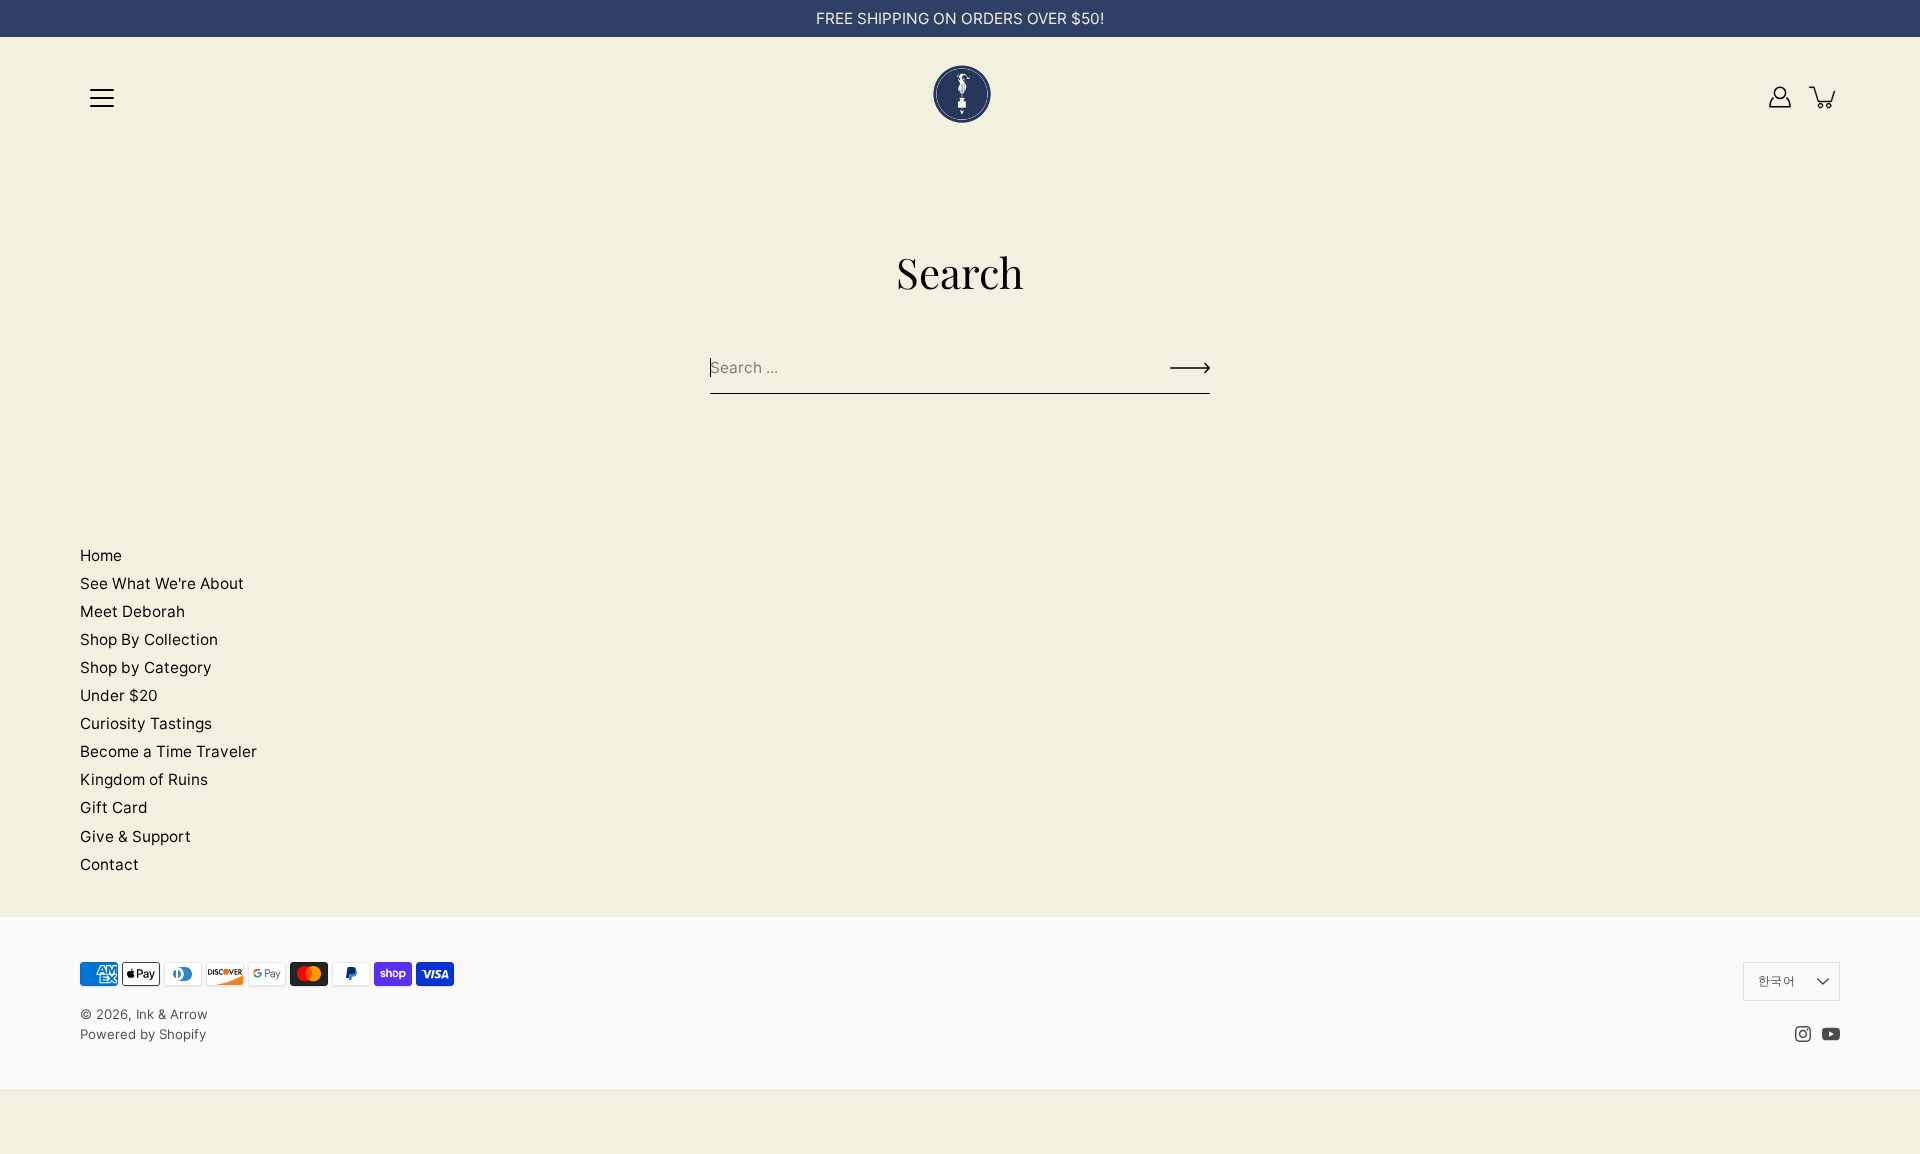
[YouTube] (1831, 1034)
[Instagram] (1803, 1034)
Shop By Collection (149, 639)
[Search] (1190, 368)
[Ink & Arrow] (960, 97)
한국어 (1776, 980)
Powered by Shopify (143, 1034)
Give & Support (135, 836)
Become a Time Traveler (168, 751)
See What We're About (162, 583)
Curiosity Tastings (146, 723)
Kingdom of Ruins (144, 779)
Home (101, 555)
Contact (109, 864)
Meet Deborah (132, 611)
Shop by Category (146, 667)
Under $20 (119, 695)
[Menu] (102, 98)
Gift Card (114, 807)
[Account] (1780, 97)
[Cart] (1824, 97)
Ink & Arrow (172, 1014)
